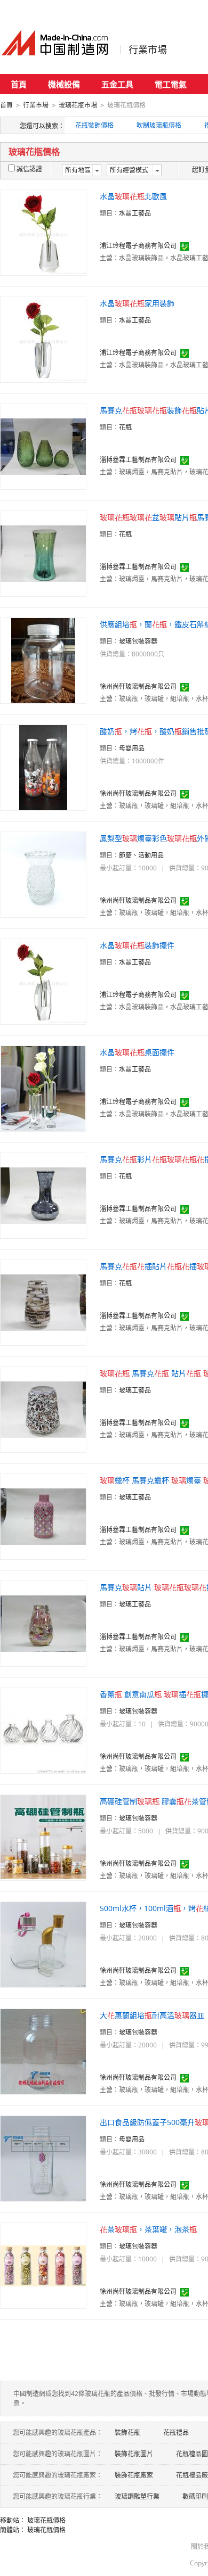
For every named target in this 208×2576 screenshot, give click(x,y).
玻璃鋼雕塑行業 (137, 2496)
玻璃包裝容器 (138, 641)
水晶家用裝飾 (137, 303)
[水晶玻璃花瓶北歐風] (43, 232)
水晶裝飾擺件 (137, 945)
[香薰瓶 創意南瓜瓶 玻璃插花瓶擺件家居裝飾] (43, 1730)
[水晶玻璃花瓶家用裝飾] (43, 339)
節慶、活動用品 (141, 855)
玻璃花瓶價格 (46, 2520)
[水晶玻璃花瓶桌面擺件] (43, 1088)
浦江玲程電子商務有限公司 (138, 246)
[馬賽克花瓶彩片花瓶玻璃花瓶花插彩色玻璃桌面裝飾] (43, 1195)
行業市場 (148, 50)
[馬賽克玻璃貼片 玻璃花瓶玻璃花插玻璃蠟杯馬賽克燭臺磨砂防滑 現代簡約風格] (43, 1623)
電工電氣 (171, 84)
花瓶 (125, 427)
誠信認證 (29, 169)
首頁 (19, 84)
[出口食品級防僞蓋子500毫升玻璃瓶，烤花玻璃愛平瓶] (43, 2158)
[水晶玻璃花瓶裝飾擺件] (43, 981)
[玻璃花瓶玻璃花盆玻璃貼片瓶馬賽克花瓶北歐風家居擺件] (43, 553)
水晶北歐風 (133, 196)
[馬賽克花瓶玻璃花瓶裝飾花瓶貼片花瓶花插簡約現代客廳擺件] (43, 446)
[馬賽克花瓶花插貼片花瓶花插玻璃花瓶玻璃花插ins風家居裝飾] (43, 1302)
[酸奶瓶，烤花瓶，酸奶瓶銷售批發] (43, 767)
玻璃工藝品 (135, 1390)
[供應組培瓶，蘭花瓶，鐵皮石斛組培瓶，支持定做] (43, 660)
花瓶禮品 (176, 2433)
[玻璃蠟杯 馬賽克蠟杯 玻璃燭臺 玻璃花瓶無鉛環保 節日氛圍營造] (43, 1516)
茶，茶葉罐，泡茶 (148, 2229)
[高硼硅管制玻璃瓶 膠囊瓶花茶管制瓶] (43, 1837)
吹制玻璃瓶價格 (159, 125)
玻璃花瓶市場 (78, 105)
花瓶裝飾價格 (94, 125)
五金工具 (117, 84)
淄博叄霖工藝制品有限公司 (138, 460)
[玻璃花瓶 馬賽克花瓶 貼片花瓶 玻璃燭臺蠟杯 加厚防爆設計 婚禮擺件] (43, 1409)
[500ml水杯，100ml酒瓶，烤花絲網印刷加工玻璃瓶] (43, 1944)
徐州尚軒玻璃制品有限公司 (138, 686)
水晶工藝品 (135, 213)
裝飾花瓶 (127, 2433)
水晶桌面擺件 (137, 1052)
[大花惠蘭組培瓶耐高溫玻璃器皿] (43, 2051)
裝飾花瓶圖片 (134, 2454)
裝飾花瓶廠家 (134, 2475)
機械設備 (64, 84)
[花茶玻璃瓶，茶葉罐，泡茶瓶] (43, 2265)
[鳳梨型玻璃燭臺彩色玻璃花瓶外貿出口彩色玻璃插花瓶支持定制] (43, 874)
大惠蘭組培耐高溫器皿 (152, 2015)
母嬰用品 (132, 748)
